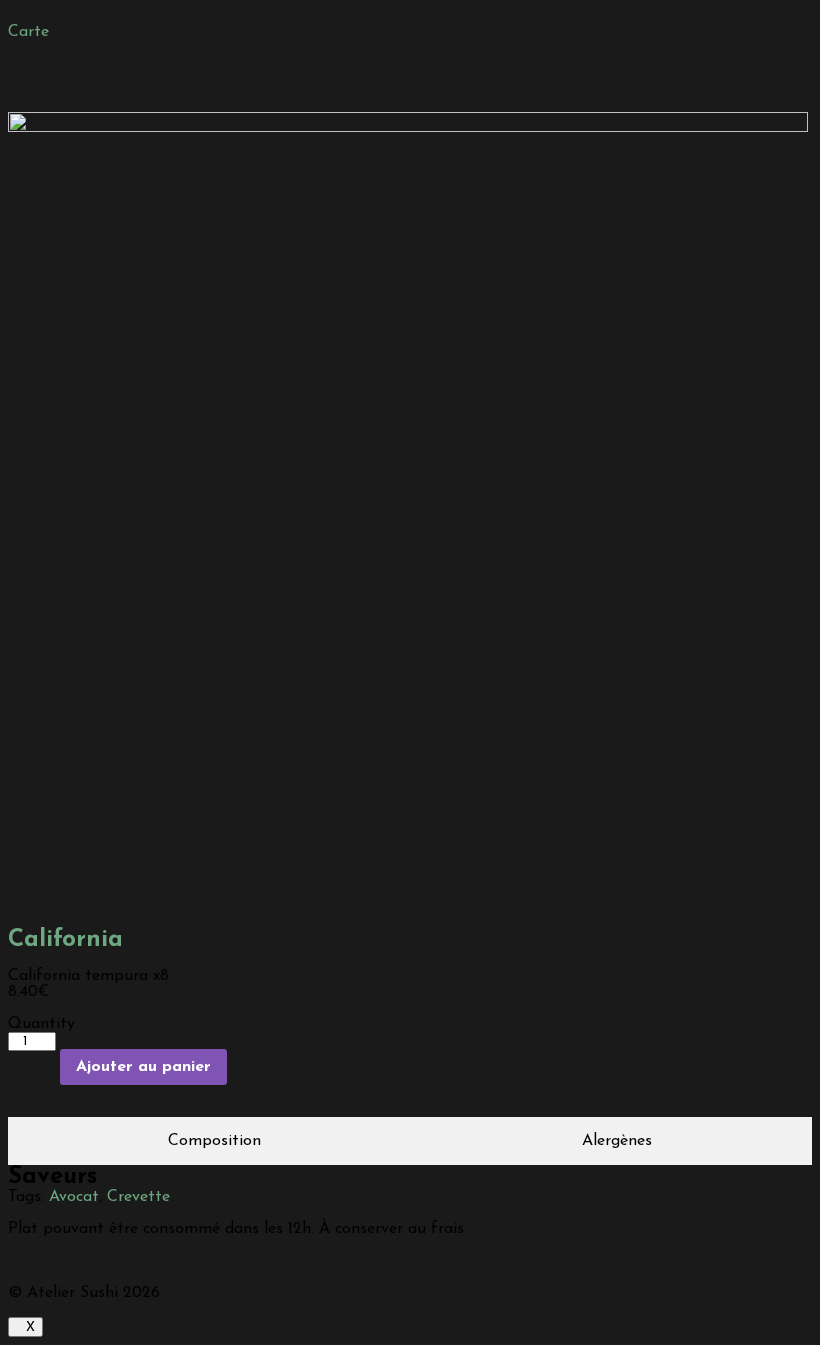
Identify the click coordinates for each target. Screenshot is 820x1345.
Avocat (74, 1197)
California (65, 940)
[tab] (215, 1141)
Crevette (138, 1197)
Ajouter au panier (143, 1067)
